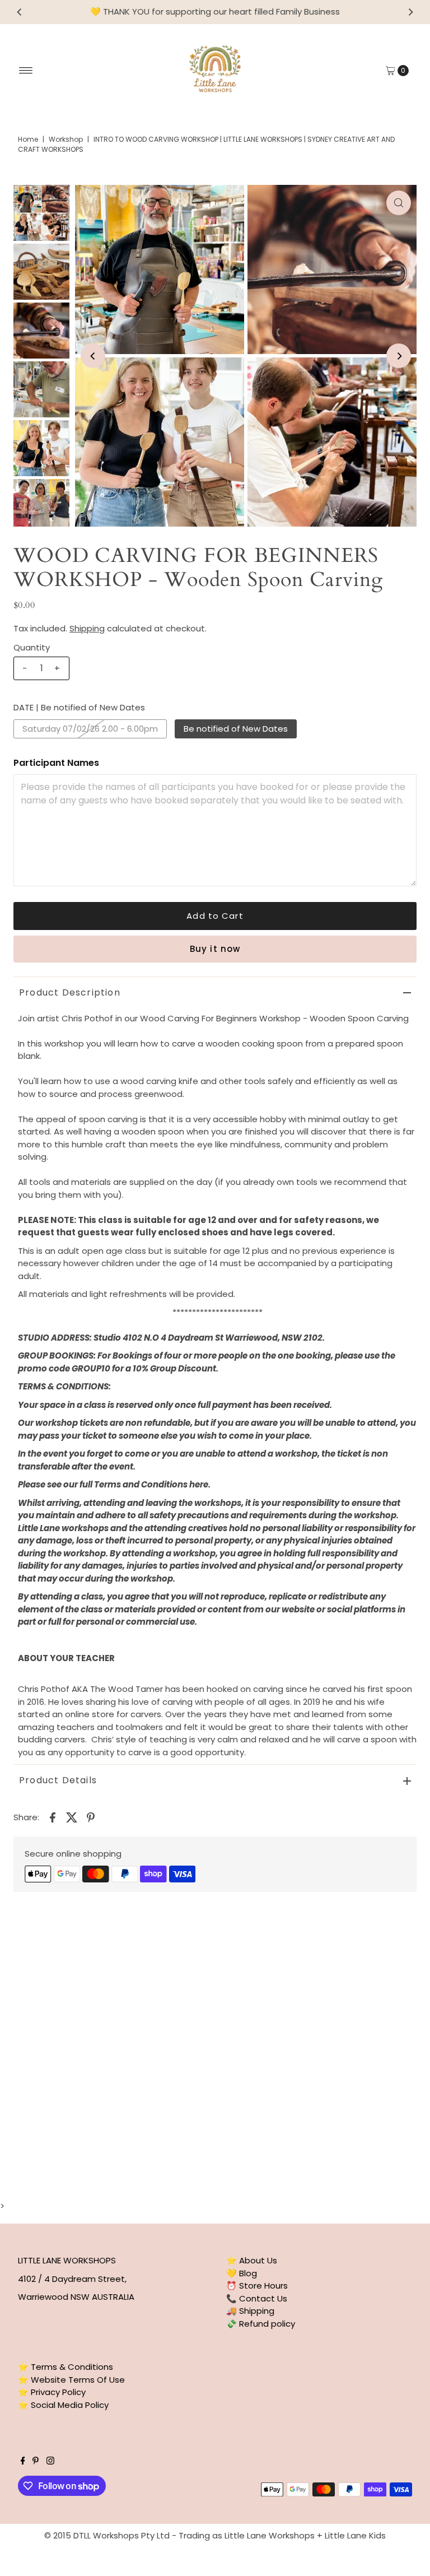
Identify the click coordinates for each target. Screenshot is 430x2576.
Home (28, 139)
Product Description (70, 992)
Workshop (66, 139)
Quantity (32, 647)
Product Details (58, 1780)
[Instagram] (50, 2462)
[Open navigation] (26, 71)
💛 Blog (242, 2273)
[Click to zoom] (399, 203)
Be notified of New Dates (236, 729)
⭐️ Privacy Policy (52, 2392)
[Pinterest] (36, 2462)
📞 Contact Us (257, 2298)
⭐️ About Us (252, 2260)
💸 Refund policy (261, 2324)
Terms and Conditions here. (152, 1484)
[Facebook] (23, 2462)
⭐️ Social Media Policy (63, 2405)
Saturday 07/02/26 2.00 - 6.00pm (90, 729)
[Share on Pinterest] (91, 1817)
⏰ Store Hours (257, 2286)
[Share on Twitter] (72, 1817)
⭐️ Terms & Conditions (66, 2367)
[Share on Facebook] (53, 1817)
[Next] (410, 12)
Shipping (87, 628)
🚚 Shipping (250, 2311)
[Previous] (20, 12)
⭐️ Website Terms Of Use (71, 2380)
